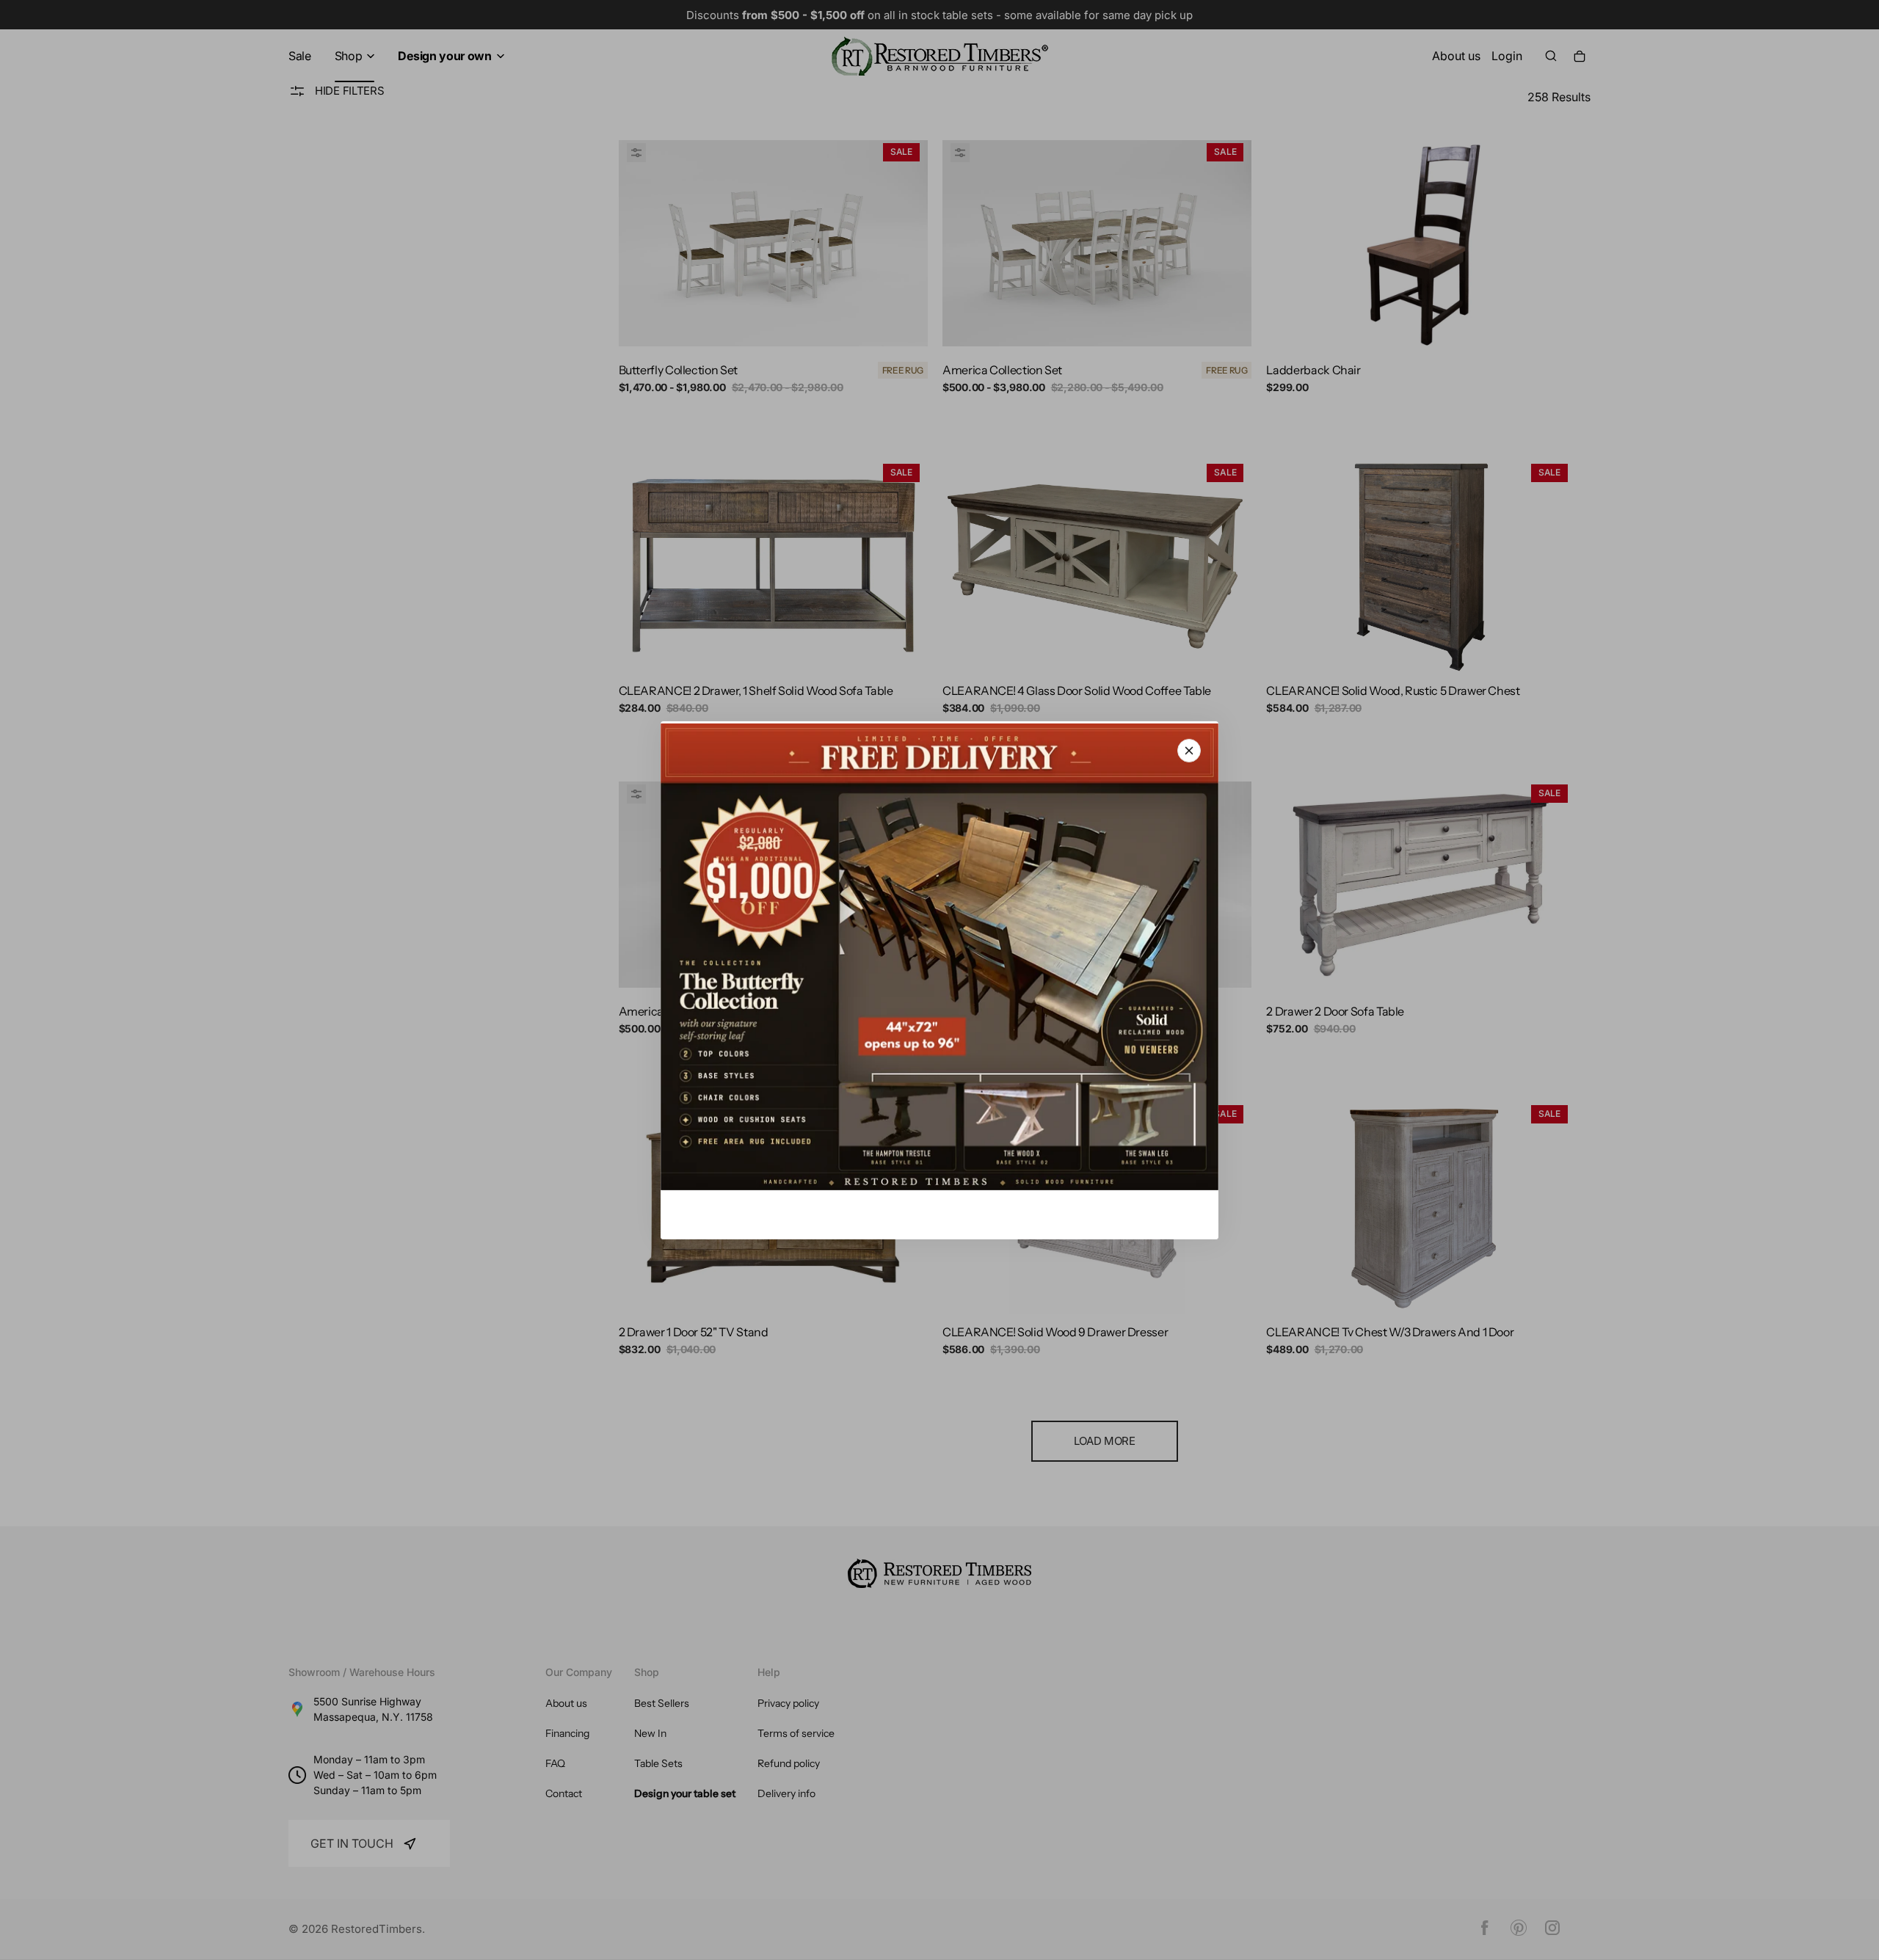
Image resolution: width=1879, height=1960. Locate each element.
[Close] (1189, 750)
